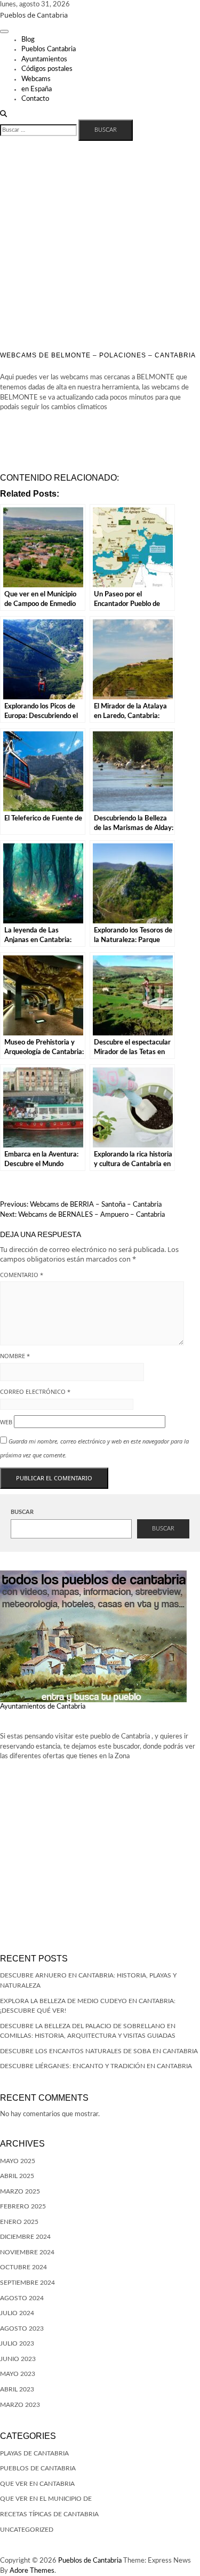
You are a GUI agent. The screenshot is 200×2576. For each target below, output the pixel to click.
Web (6, 1422)
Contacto (35, 99)
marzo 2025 (20, 2191)
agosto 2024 (22, 2298)
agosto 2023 (22, 2328)
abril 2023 (17, 2389)
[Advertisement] (100, 246)
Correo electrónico (35, 1391)
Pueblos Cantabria (49, 49)
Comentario (22, 1275)
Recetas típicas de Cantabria (49, 2514)
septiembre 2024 (27, 2283)
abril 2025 (17, 2176)
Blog (28, 40)
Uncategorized (27, 2530)
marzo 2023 (20, 2405)
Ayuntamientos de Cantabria (43, 1707)
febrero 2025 (23, 2206)
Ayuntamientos (44, 59)
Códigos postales (47, 69)
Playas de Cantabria (34, 2453)
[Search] (3, 114)
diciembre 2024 (25, 2237)
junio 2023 (18, 2359)
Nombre (15, 1356)
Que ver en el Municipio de (46, 2499)
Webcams (36, 79)
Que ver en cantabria (37, 2484)
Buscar (22, 1512)
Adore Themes (32, 2571)
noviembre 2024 (27, 2252)
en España (37, 89)
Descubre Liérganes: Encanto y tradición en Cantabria (96, 2066)
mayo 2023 (18, 2374)
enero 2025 (19, 2222)
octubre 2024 (23, 2267)
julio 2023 (17, 2343)
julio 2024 (17, 2313)
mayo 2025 (18, 2161)
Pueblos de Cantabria (34, 15)
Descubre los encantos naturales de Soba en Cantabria (99, 2051)
